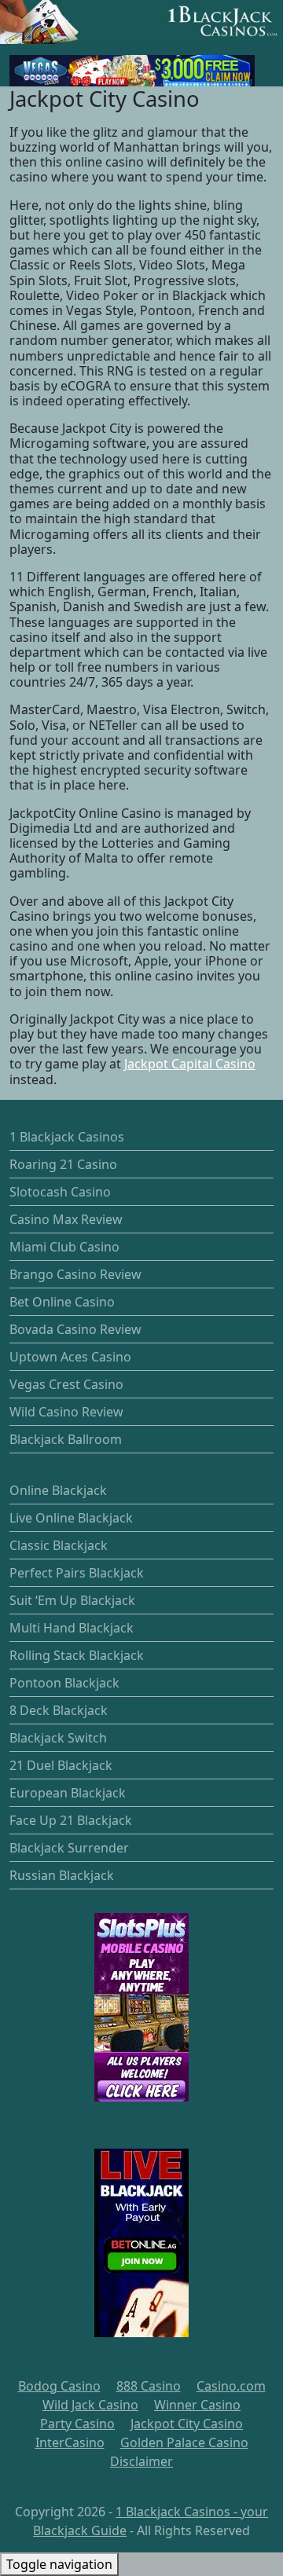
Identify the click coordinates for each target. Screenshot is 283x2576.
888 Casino (149, 2386)
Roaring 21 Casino (63, 1164)
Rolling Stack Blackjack (77, 1655)
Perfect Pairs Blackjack (77, 1573)
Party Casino (77, 2424)
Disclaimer (141, 2461)
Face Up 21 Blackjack (71, 1820)
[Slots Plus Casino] (141, 2007)
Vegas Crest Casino (66, 1384)
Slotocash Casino (60, 1192)
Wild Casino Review (66, 1412)
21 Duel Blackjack (61, 1765)
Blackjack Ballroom (66, 1439)
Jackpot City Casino (187, 2424)
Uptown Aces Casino (70, 1357)
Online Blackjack (58, 1490)
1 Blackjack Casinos (67, 1137)
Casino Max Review (66, 1219)
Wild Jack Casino (90, 2405)
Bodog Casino (59, 2386)
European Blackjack (68, 1793)
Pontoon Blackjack (64, 1683)
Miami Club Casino (64, 1247)
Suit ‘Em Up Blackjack (72, 1600)
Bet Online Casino (62, 1302)
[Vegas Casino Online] (132, 69)
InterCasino (70, 2442)
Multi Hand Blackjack (72, 1628)
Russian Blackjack (62, 1875)
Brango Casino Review (75, 1274)
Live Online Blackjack (71, 1518)
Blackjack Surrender (69, 1848)
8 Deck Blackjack (59, 1710)
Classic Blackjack (59, 1545)
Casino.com (231, 2386)
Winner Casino (197, 2405)
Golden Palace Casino (184, 2442)
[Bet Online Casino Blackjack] (141, 2243)
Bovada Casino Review (75, 1329)
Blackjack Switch (58, 1738)
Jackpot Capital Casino (190, 1064)
